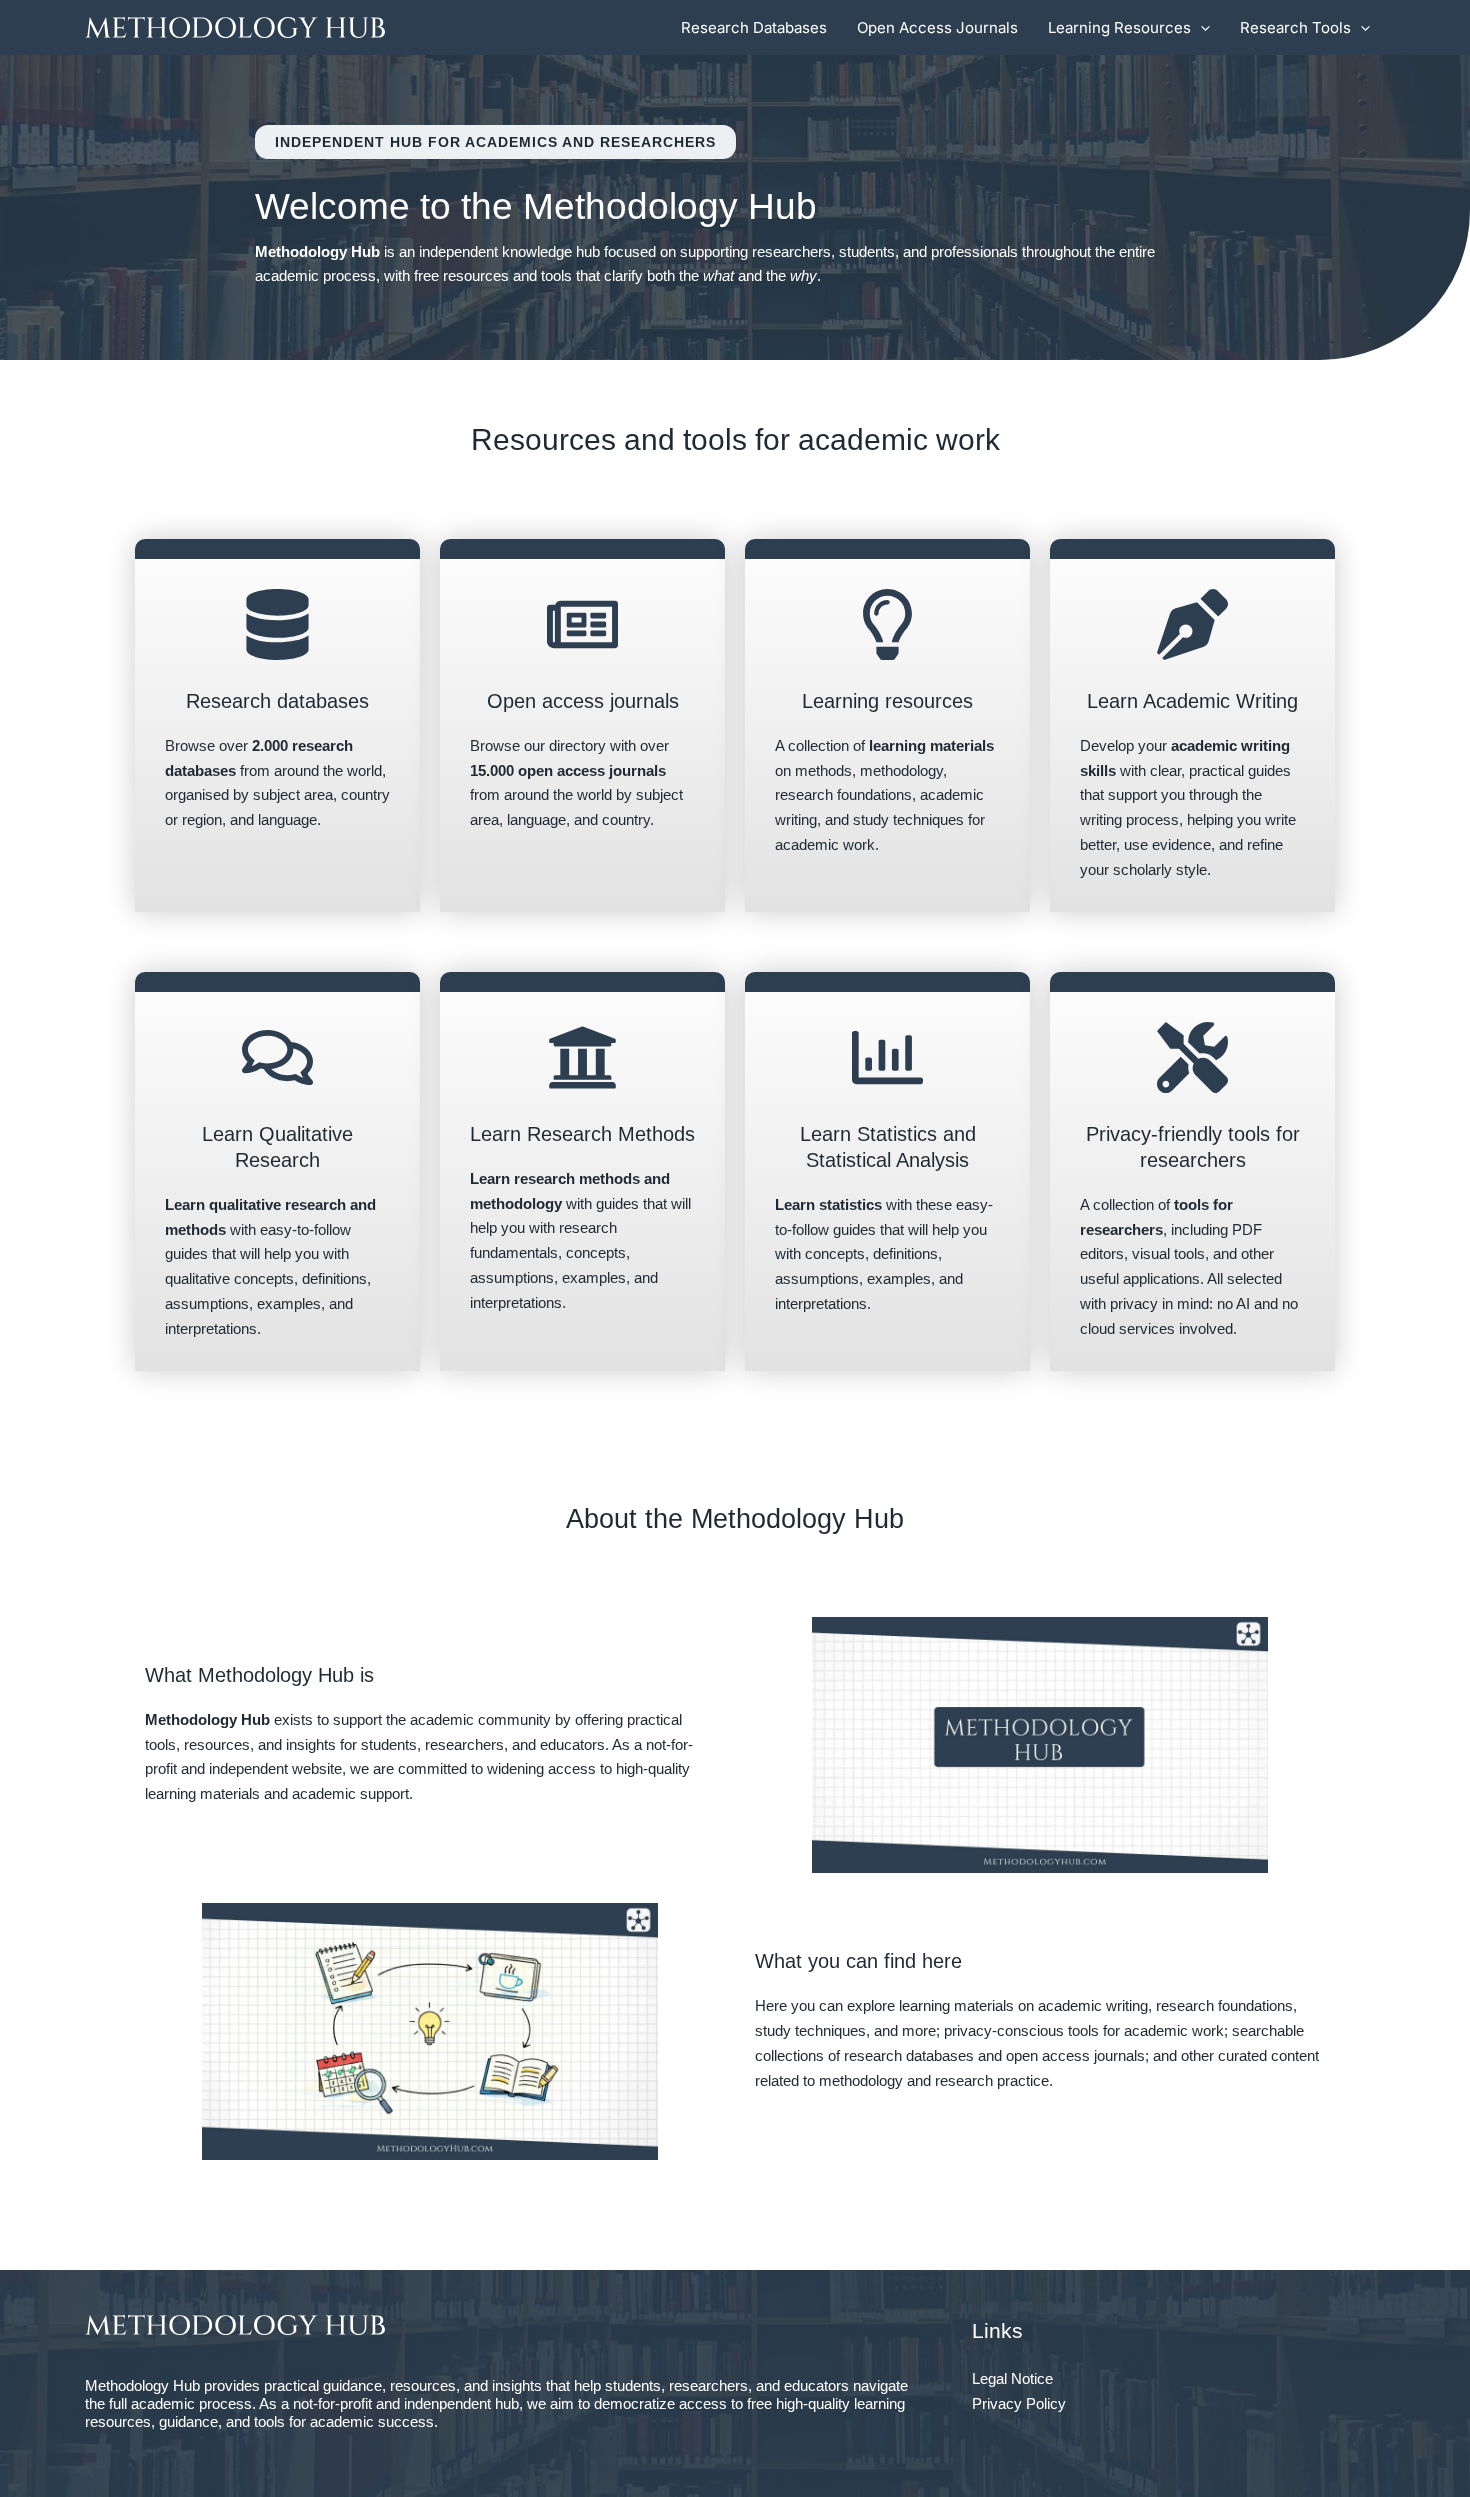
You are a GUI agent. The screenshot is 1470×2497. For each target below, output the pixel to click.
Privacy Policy (1019, 2403)
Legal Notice (1012, 2378)
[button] (1200, 27)
